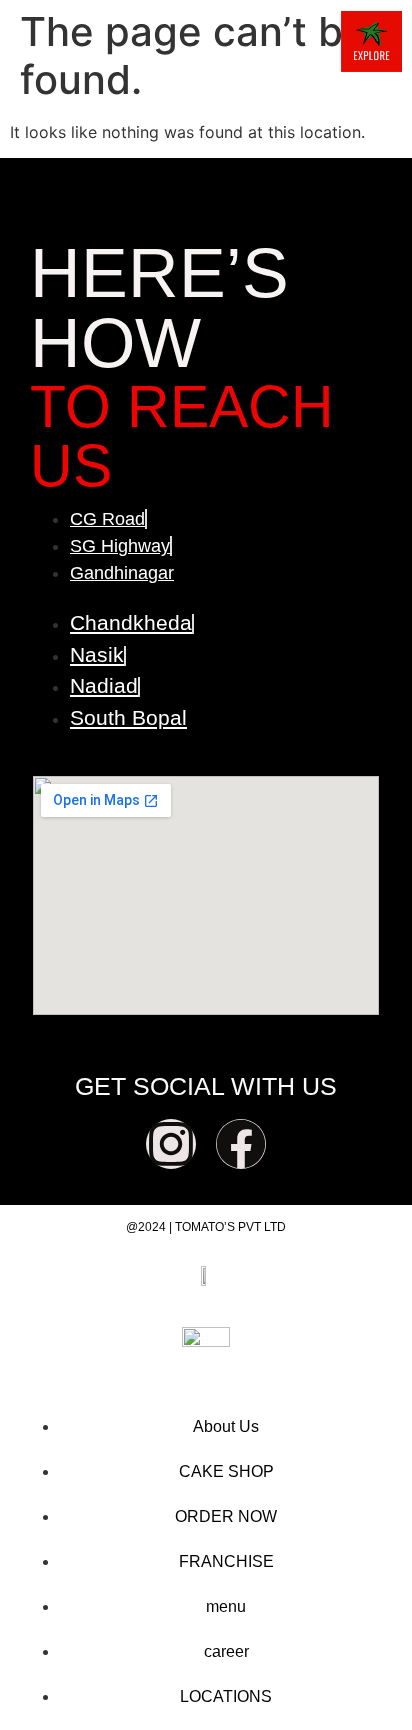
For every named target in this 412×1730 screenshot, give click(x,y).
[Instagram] (171, 1144)
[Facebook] (241, 1144)
